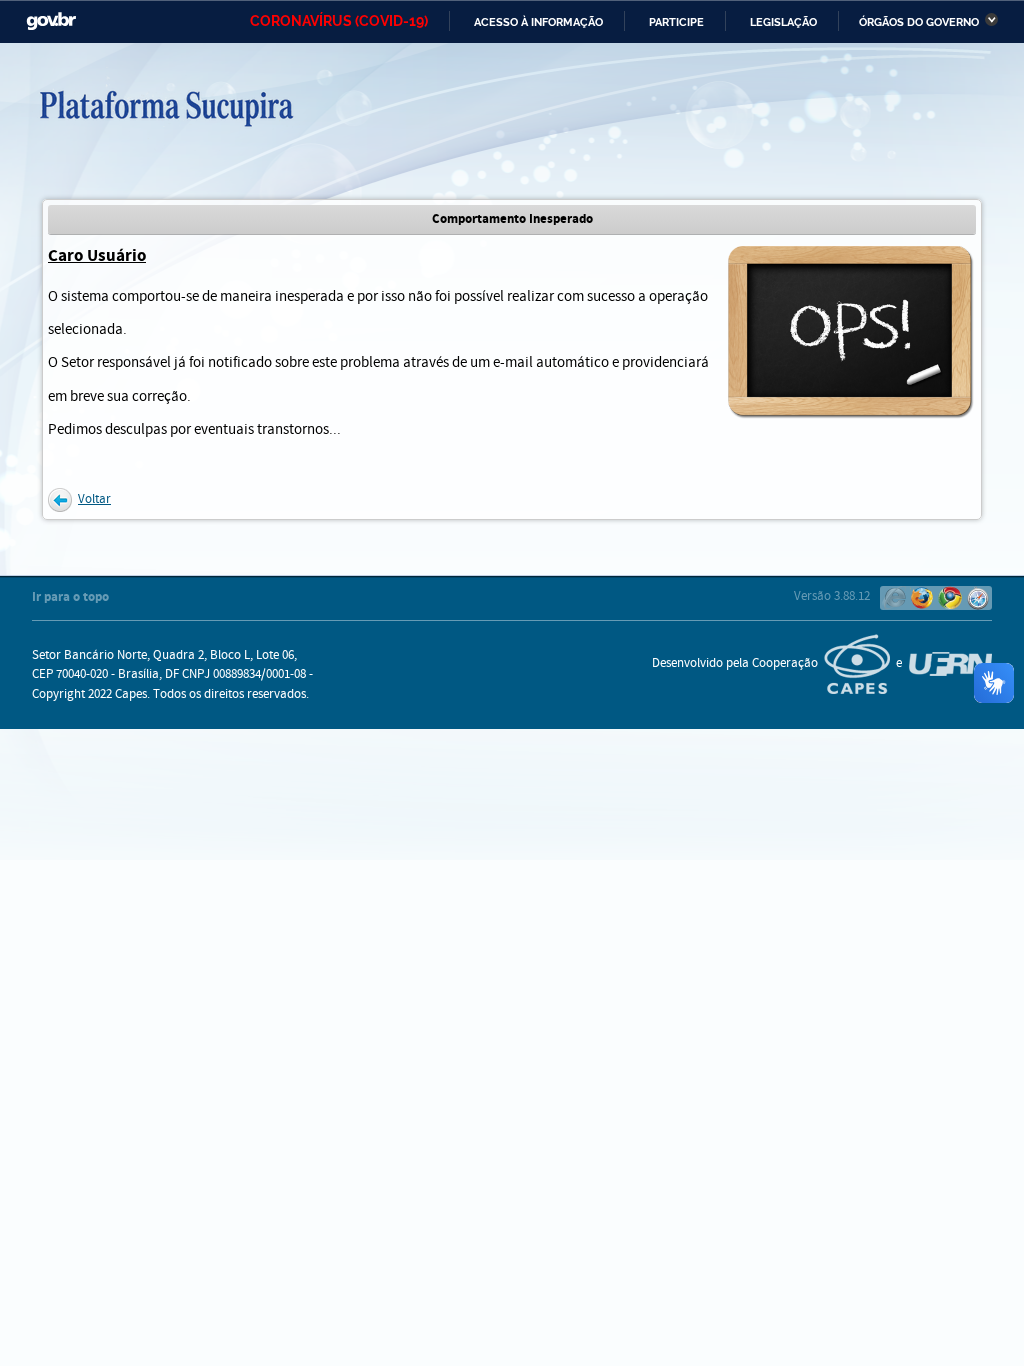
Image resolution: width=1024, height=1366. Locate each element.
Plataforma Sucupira (262, 106)
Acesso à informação (538, 22)
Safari (978, 598)
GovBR (51, 21)
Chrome (950, 598)
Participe (676, 22)
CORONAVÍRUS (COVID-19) (339, 21)
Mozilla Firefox (922, 598)
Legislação (783, 22)
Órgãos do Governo (919, 22)
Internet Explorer (894, 598)
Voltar (94, 499)
